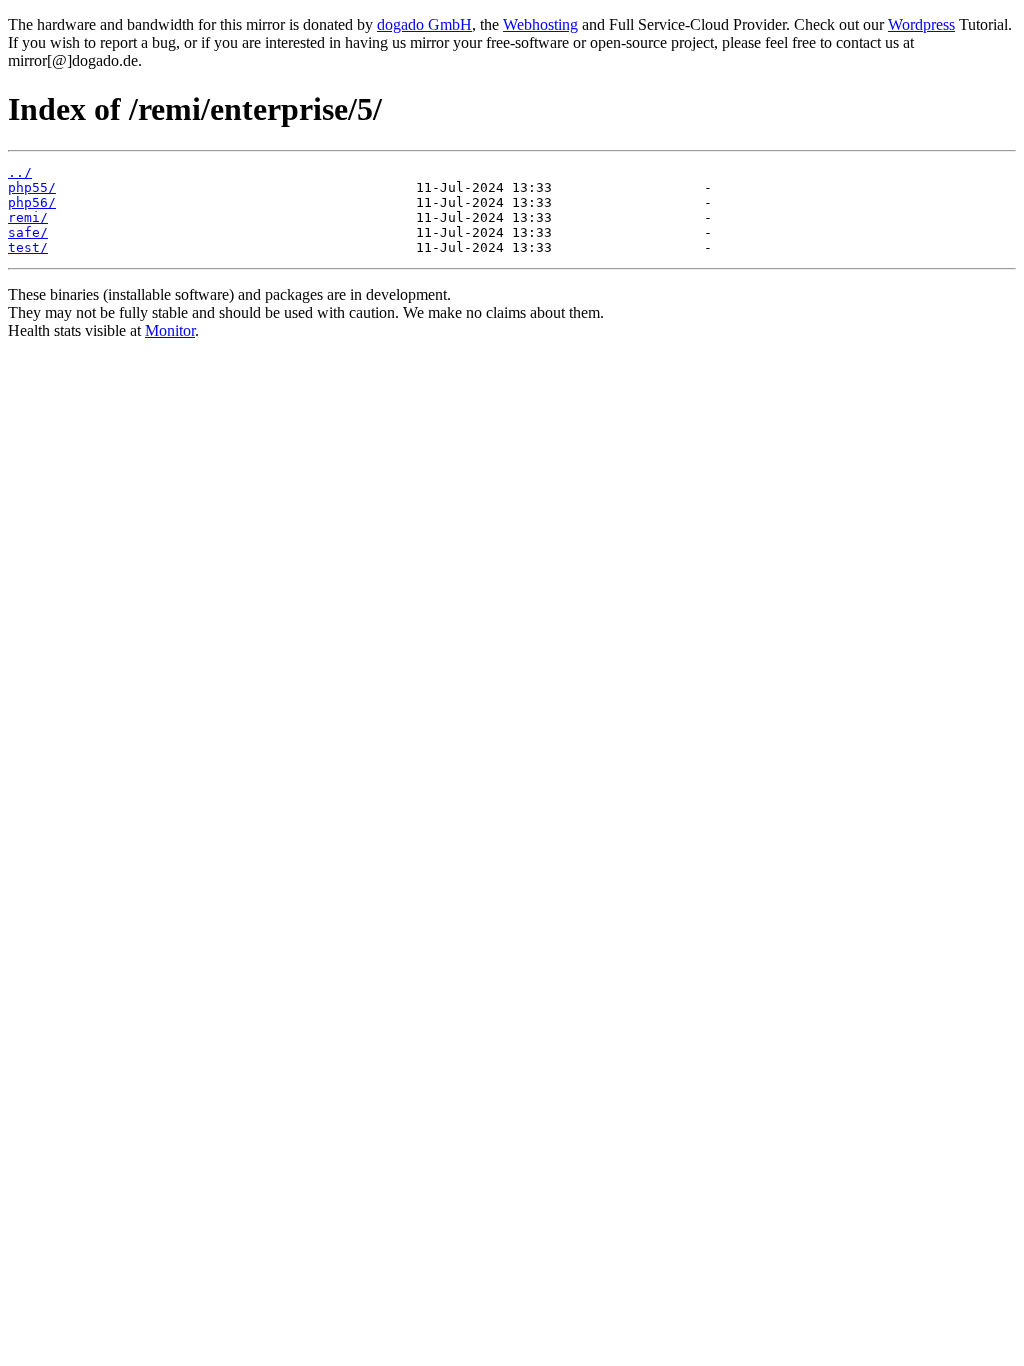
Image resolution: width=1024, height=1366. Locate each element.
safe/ (28, 232)
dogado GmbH (424, 24)
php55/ (32, 187)
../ (20, 172)
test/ (28, 247)
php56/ (32, 202)
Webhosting (540, 24)
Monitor (170, 330)
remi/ (28, 217)
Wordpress (921, 24)
